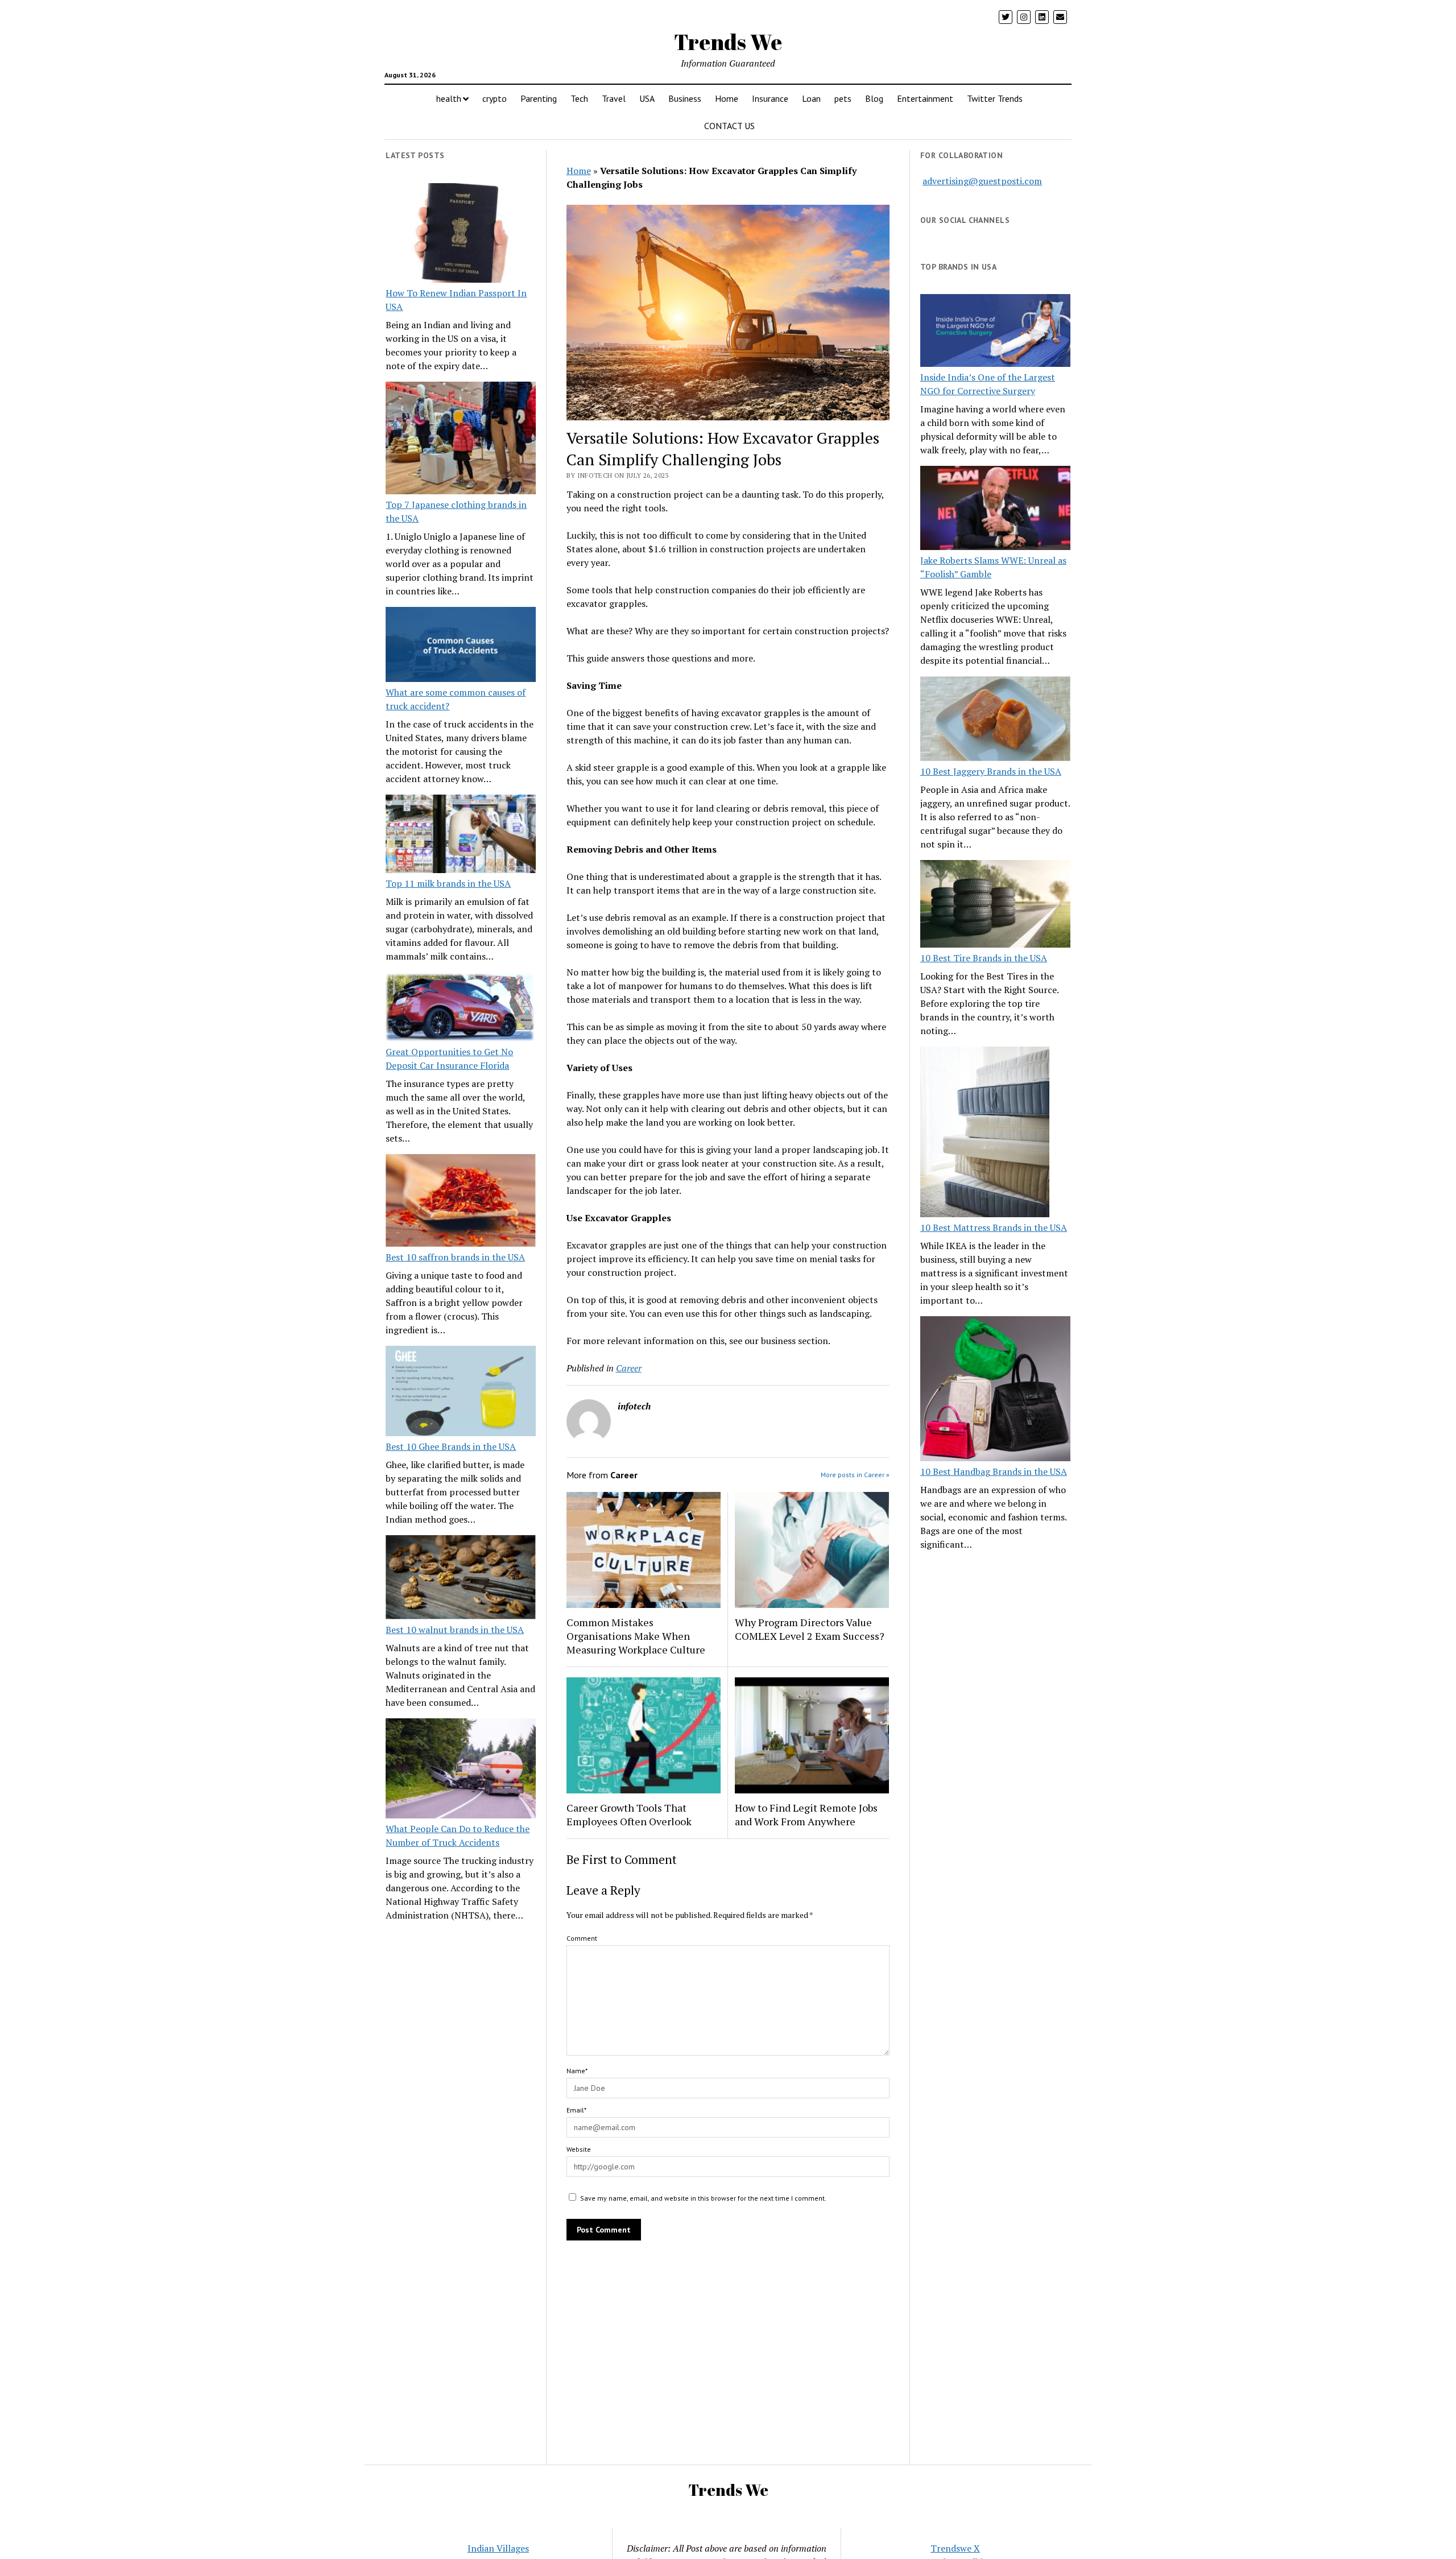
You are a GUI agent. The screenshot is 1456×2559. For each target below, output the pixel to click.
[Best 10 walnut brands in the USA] (461, 1579)
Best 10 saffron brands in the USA (455, 1257)
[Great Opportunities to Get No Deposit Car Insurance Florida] (461, 1008)
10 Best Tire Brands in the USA (984, 958)
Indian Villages (498, 2548)
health (449, 98)
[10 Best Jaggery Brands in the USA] (995, 720)
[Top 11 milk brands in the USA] (461, 836)
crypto (495, 98)
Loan (811, 98)
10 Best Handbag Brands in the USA (994, 1471)
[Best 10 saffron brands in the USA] (461, 1202)
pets (843, 98)
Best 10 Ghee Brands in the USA (451, 1446)
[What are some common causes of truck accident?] (461, 646)
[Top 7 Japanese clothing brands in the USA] (461, 440)
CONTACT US (729, 126)
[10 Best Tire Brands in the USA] (995, 906)
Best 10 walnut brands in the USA (455, 1630)
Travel (614, 98)
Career (629, 1368)
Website (579, 2149)
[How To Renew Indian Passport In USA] (461, 235)
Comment (582, 1938)
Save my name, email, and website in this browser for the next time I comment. (703, 2198)
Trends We (728, 42)
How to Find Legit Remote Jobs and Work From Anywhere (806, 1814)
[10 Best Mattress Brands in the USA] (985, 1134)
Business (685, 98)
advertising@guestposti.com (982, 181)
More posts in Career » (855, 1475)
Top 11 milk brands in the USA (448, 883)
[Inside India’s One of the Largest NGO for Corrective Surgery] (995, 332)
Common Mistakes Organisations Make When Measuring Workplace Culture (636, 1636)
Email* (576, 2110)
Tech (579, 98)
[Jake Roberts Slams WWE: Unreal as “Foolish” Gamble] (995, 510)
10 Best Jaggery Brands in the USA (991, 771)
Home (727, 98)
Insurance (770, 98)
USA (647, 98)
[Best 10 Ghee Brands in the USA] (461, 1393)
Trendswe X (955, 2548)
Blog (874, 98)
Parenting (539, 98)
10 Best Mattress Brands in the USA (994, 1227)
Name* (577, 2071)
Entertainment (925, 98)
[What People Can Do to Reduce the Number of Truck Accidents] (461, 1770)
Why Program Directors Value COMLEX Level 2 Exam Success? (810, 1629)
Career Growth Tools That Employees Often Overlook (629, 1814)
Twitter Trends (995, 98)
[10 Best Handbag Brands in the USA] (995, 1391)
